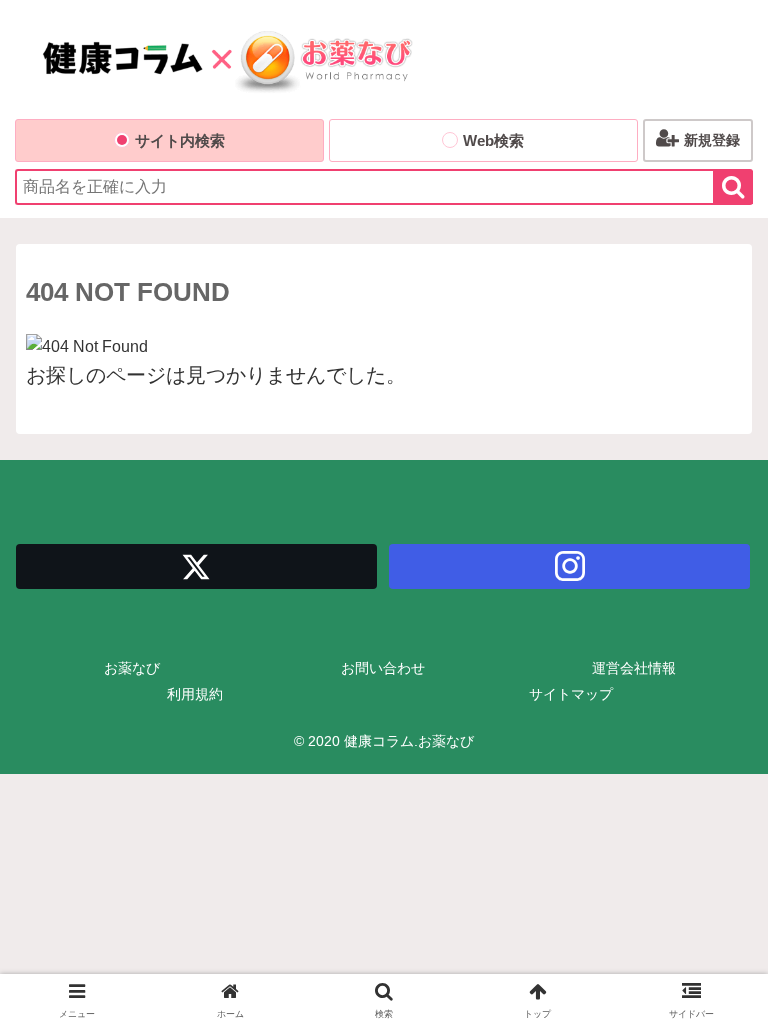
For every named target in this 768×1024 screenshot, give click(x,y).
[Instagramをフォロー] (569, 566)
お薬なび (132, 668)
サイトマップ (571, 694)
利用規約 (195, 694)
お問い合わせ (383, 668)
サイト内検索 (180, 140)
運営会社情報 (634, 668)
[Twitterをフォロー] (196, 566)
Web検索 (493, 140)
